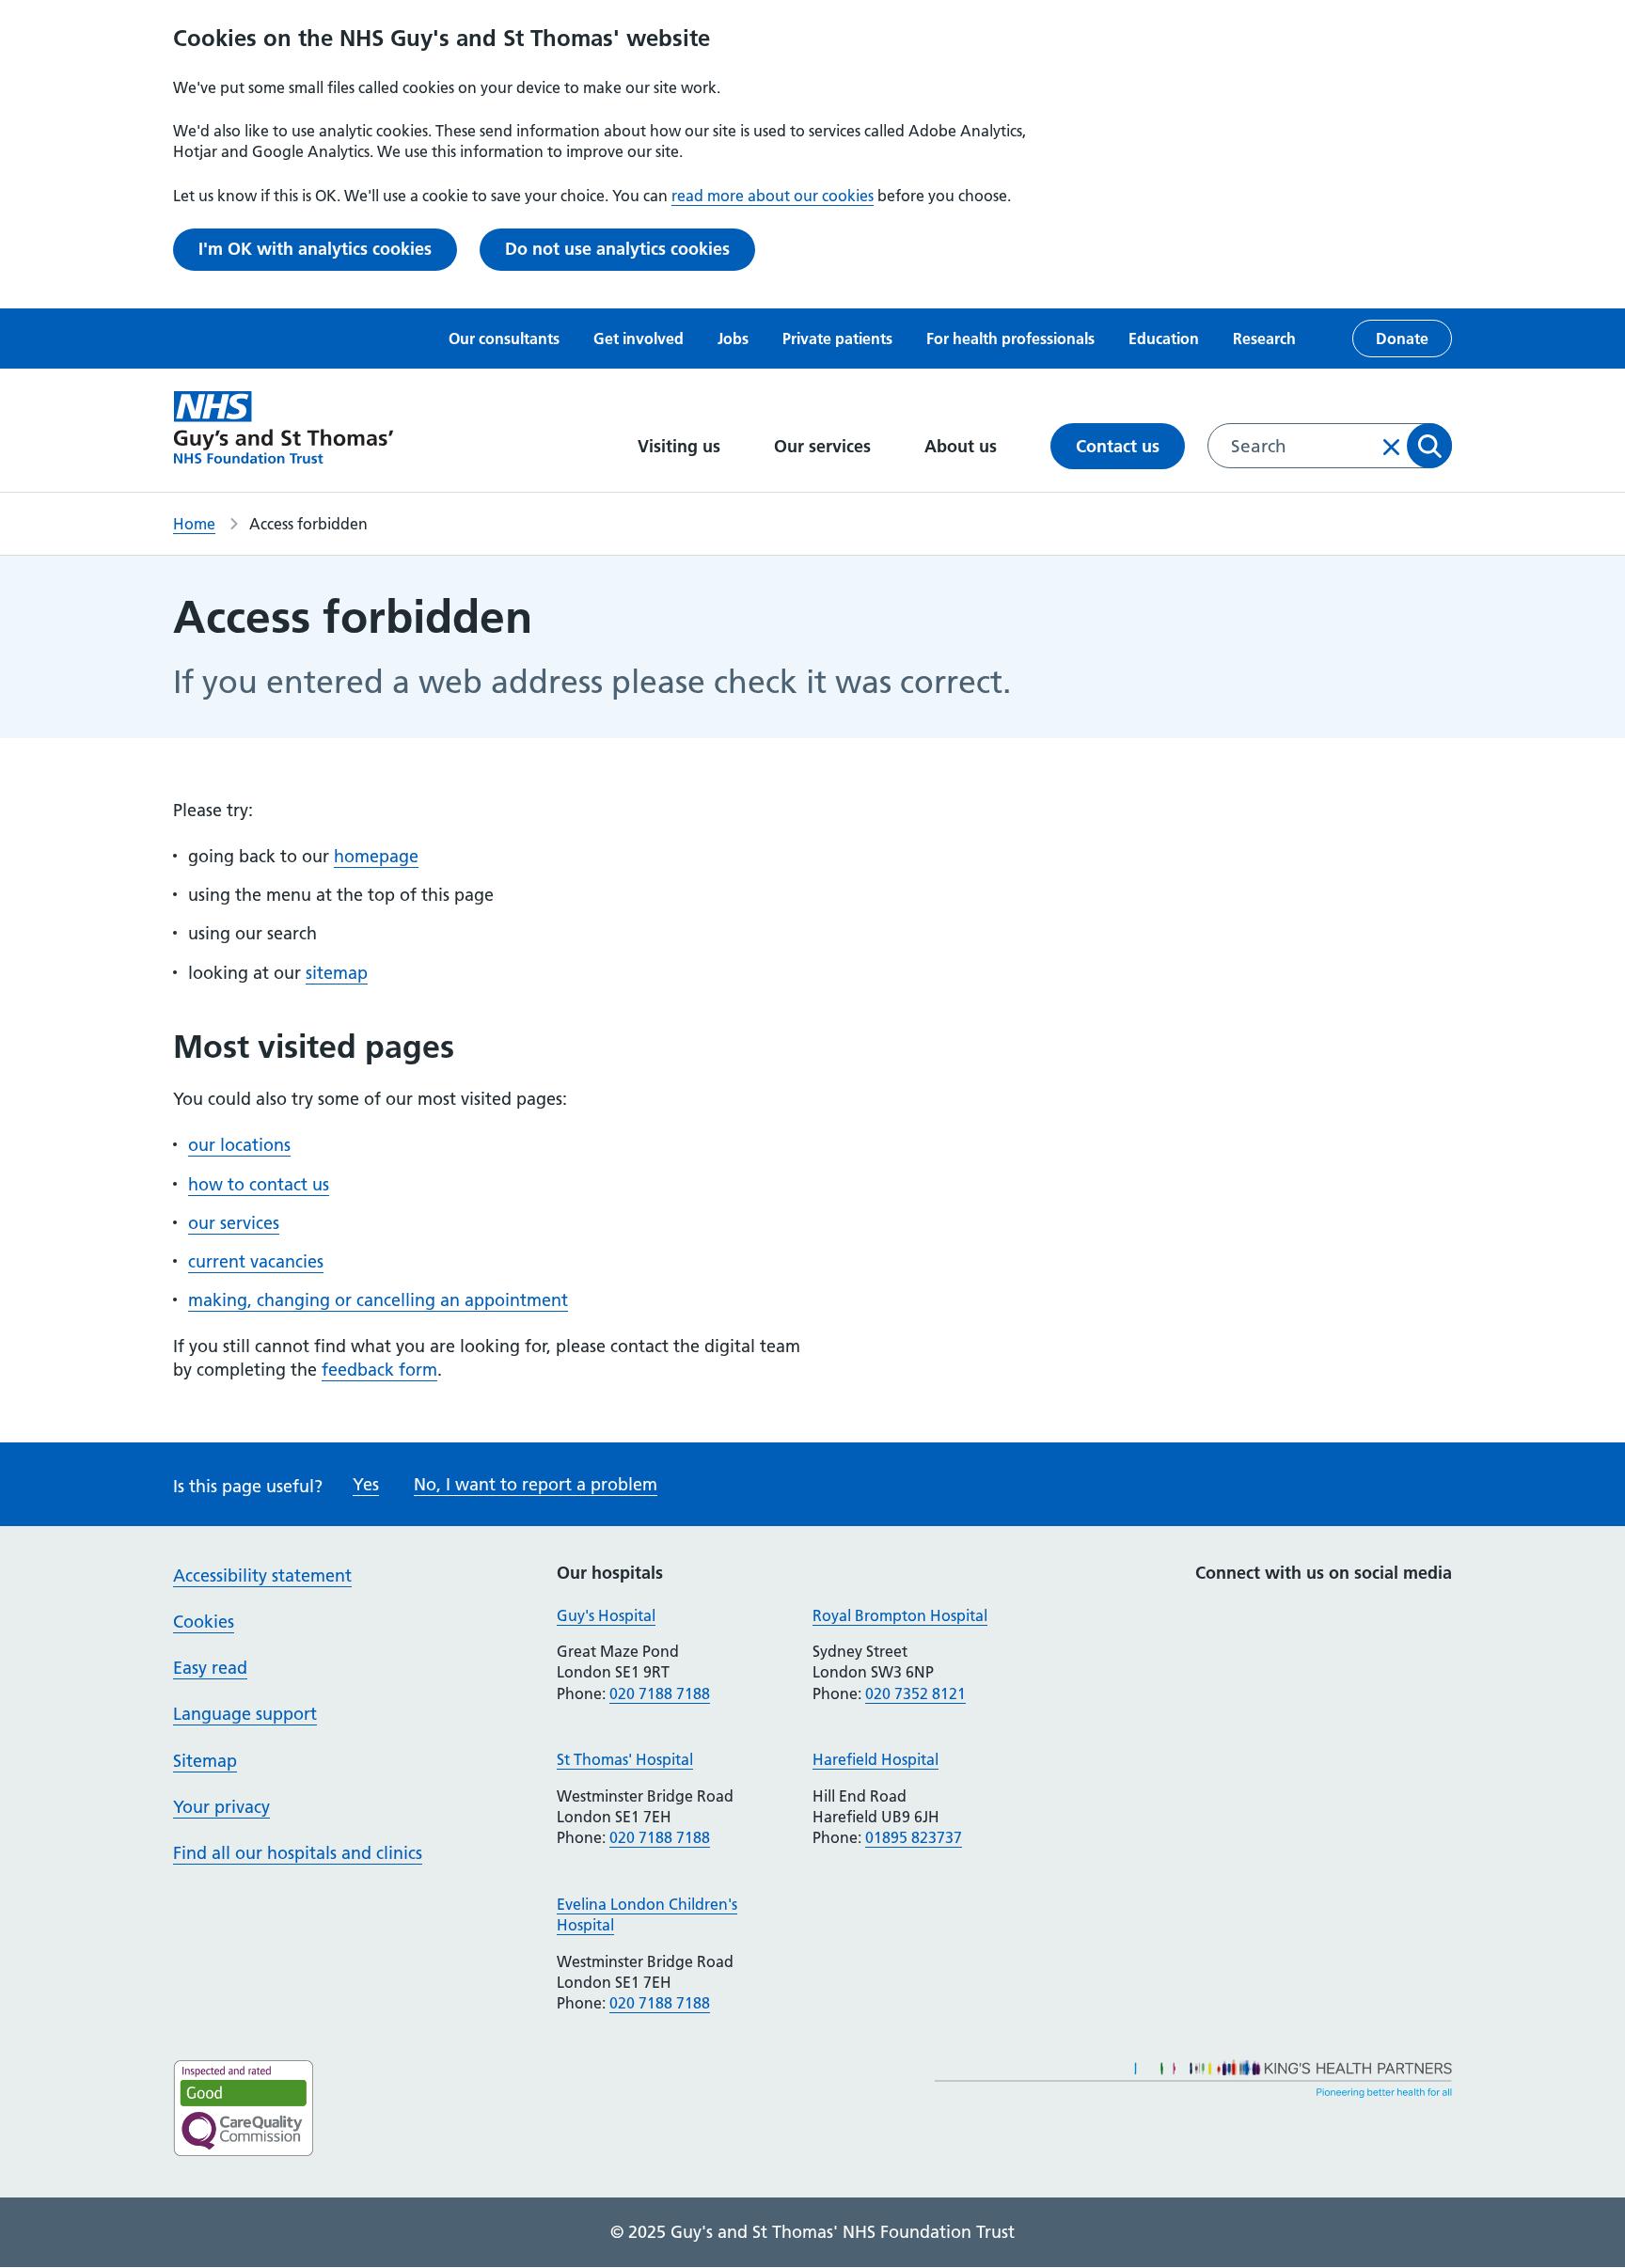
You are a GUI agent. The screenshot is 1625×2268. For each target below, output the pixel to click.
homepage (376, 856)
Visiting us (681, 446)
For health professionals (1010, 339)
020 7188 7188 (660, 1693)
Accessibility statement (262, 1575)
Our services (825, 446)
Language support (245, 1714)
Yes (366, 1484)
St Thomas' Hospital (625, 1759)
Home (194, 524)
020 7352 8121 (915, 1693)
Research (1264, 339)
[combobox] (1330, 446)
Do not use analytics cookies (617, 249)
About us (963, 446)
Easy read (210, 1668)
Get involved (639, 339)
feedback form (379, 1370)
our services (234, 1223)
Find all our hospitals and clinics (298, 1853)
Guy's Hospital (606, 1615)
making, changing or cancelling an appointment (378, 1300)
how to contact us (259, 1184)
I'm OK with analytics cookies (315, 249)
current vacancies (256, 1261)
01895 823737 (914, 1837)
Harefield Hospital (876, 1759)
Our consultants (504, 339)
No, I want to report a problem (536, 1484)
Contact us (1118, 446)
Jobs (733, 339)
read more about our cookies (773, 196)
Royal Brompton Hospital (900, 1615)
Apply (1429, 446)
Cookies (204, 1622)
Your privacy (221, 1807)
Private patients (837, 339)
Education (1164, 339)
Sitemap (205, 1761)
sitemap (337, 973)
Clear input (1392, 447)
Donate (1402, 339)
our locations (239, 1145)
